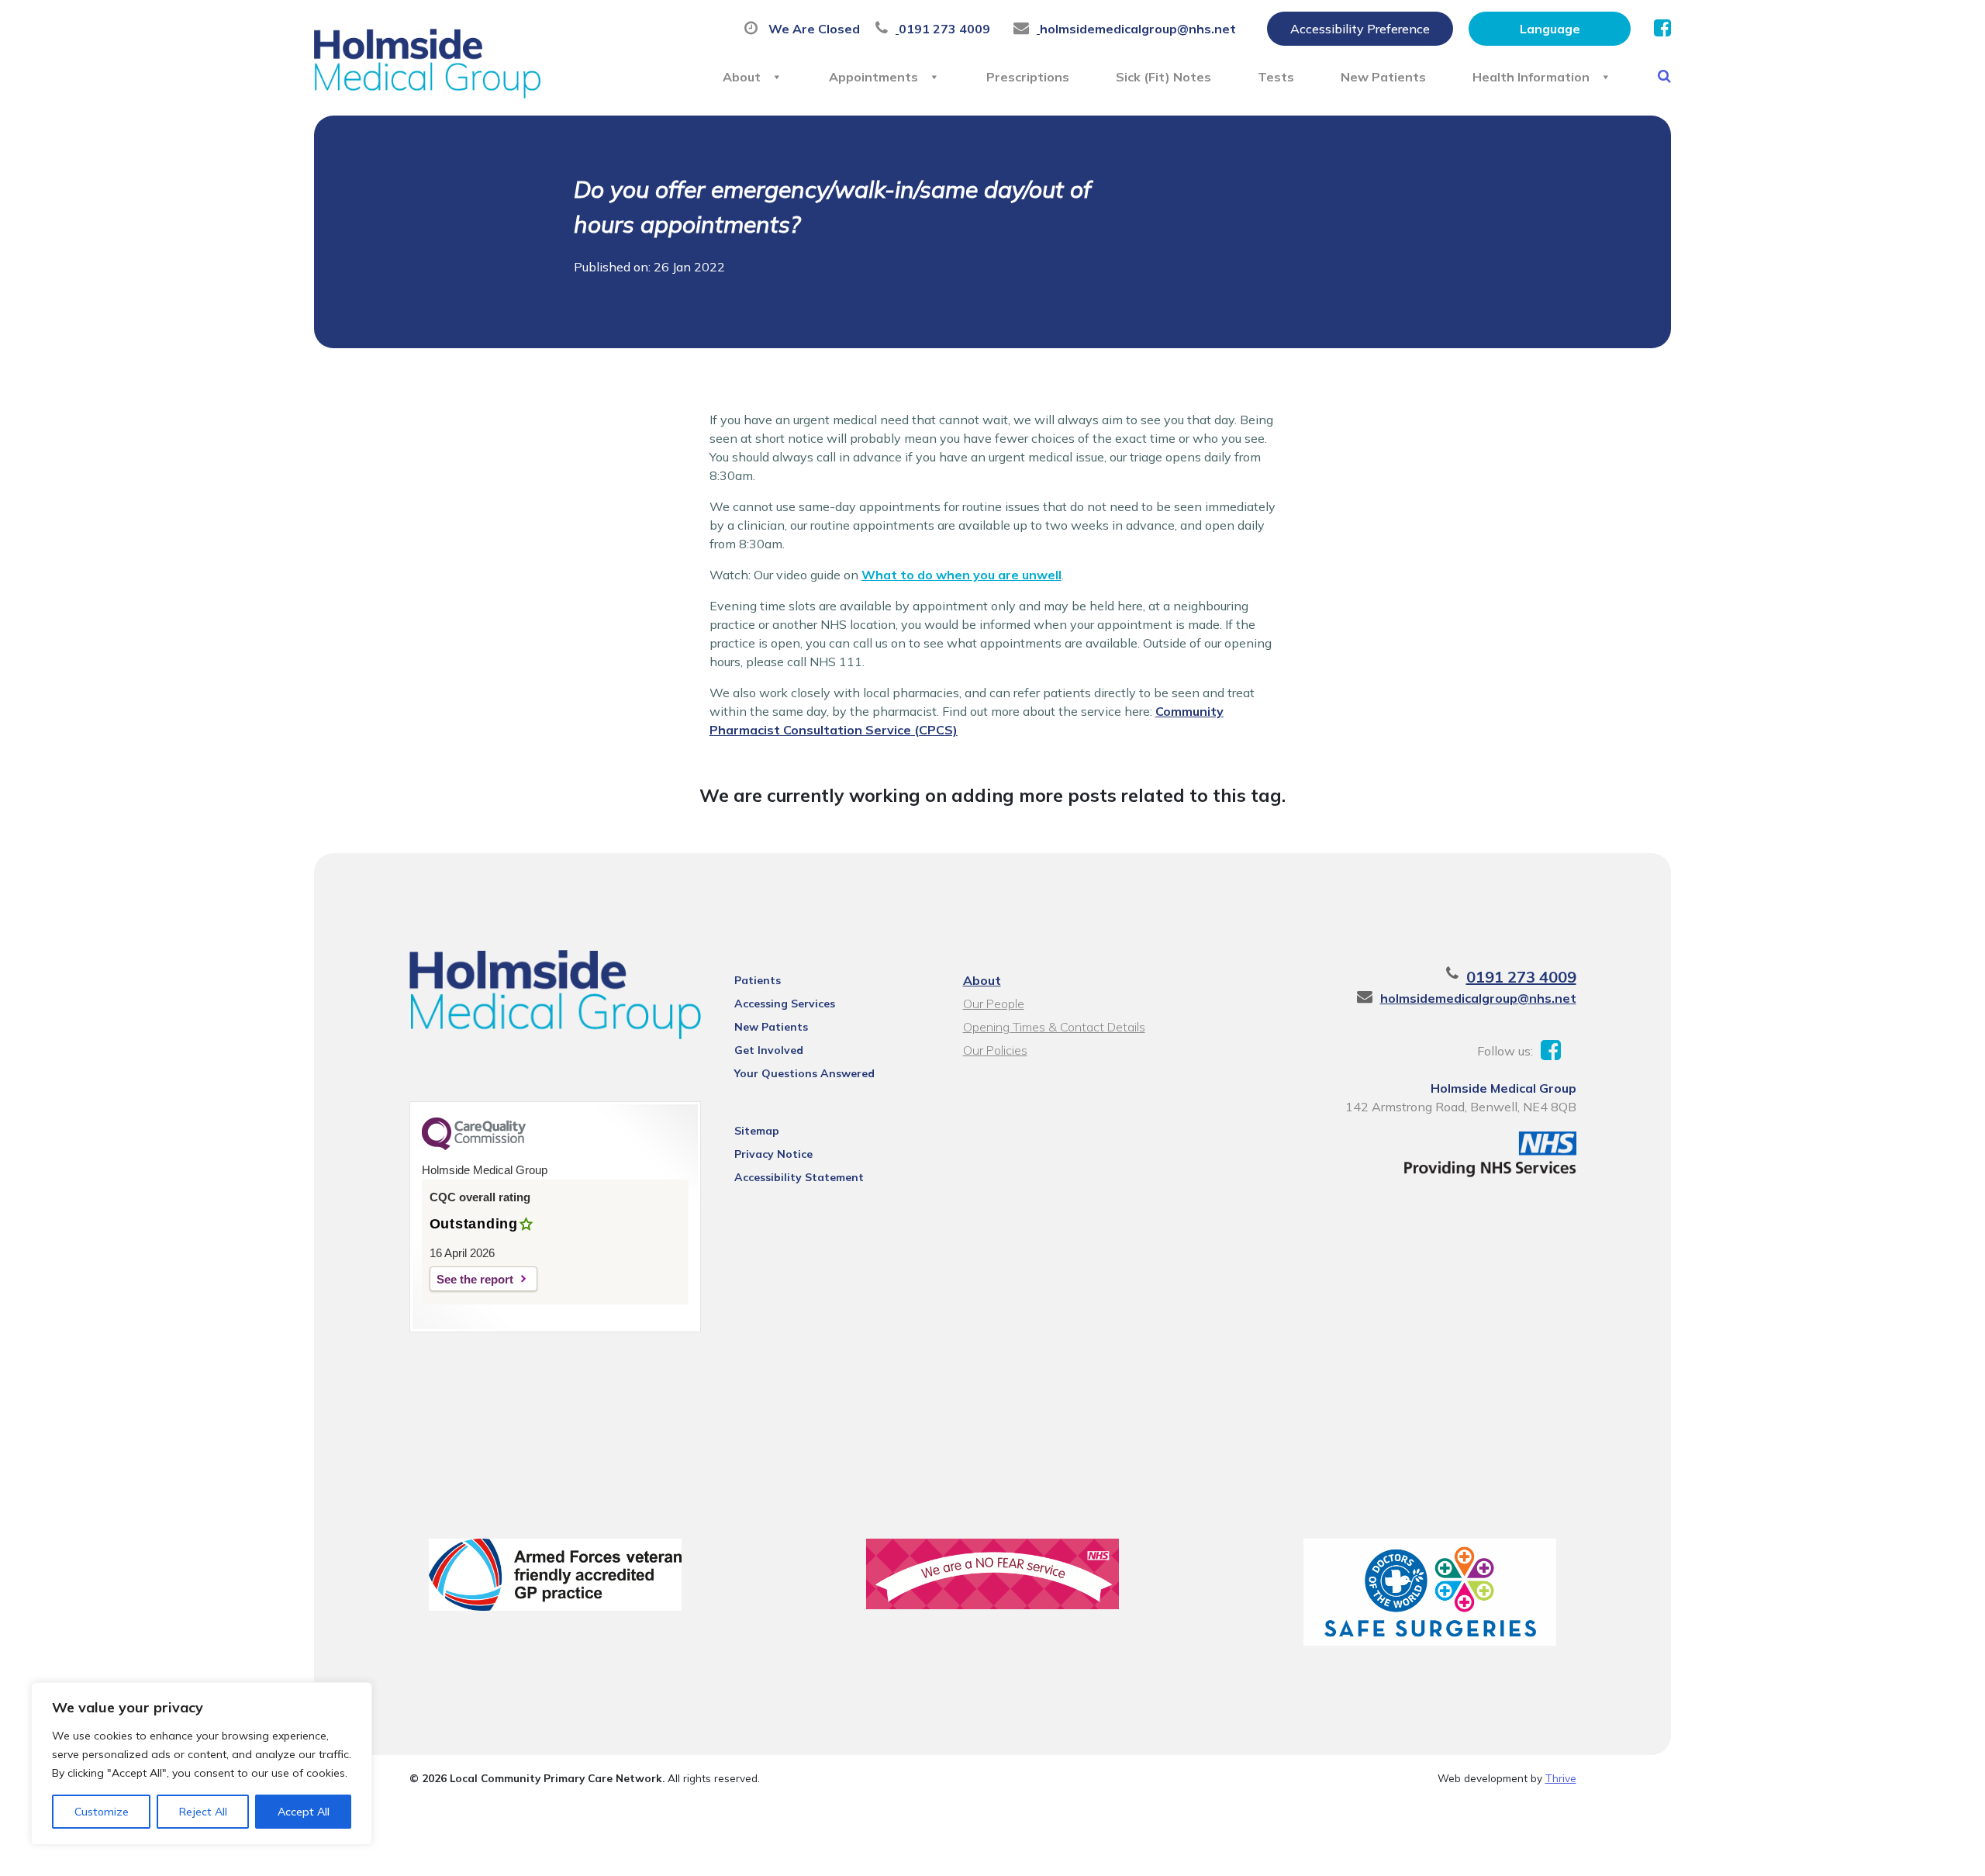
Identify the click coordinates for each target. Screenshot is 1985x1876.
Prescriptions (1028, 77)
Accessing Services (785, 1004)
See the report (475, 1279)
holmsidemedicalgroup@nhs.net (1478, 998)
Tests (1276, 77)
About (742, 77)
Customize (102, 1812)
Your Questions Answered (804, 1073)
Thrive (1561, 1778)
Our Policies (995, 1050)
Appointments (873, 77)
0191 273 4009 (1521, 977)
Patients (758, 980)
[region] (202, 1764)
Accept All (304, 1812)
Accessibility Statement (799, 1177)
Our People (994, 1004)
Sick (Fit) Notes (1163, 77)
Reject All (203, 1812)
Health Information (1531, 77)
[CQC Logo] (474, 1146)
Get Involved (769, 1050)
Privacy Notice (773, 1154)
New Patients (1383, 77)
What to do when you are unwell (961, 575)
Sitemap (757, 1131)
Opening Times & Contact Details (1054, 1027)
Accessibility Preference (1360, 29)
